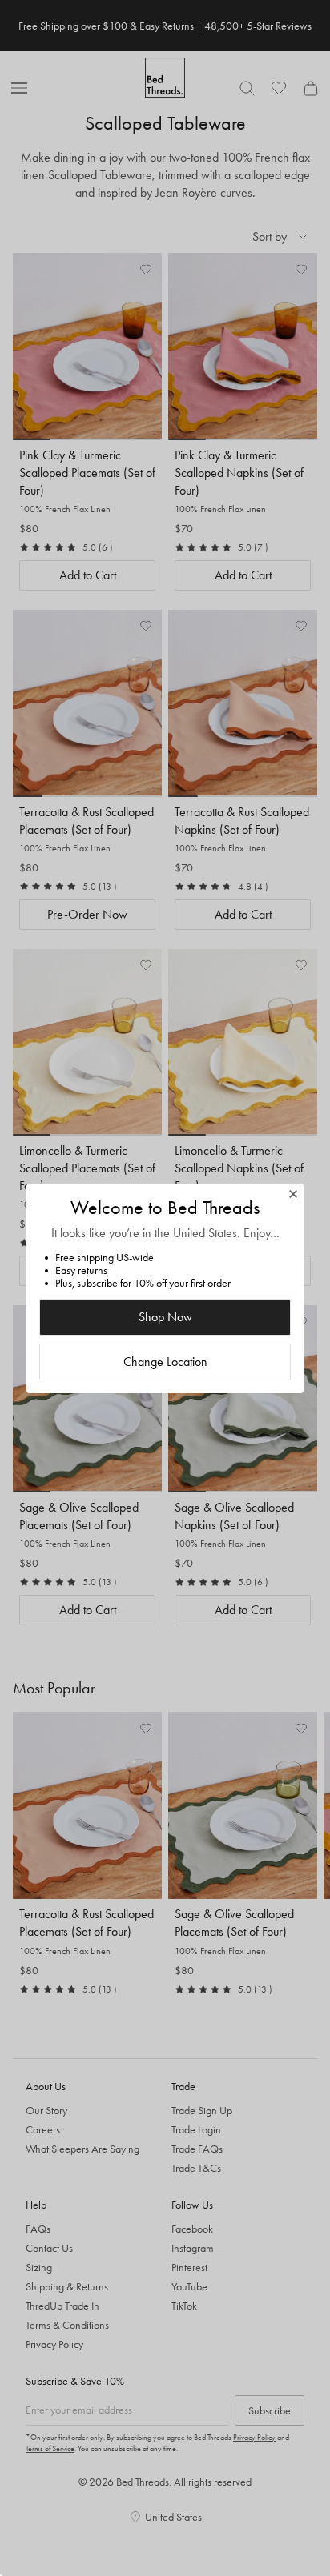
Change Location (165, 1362)
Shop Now (165, 1317)
